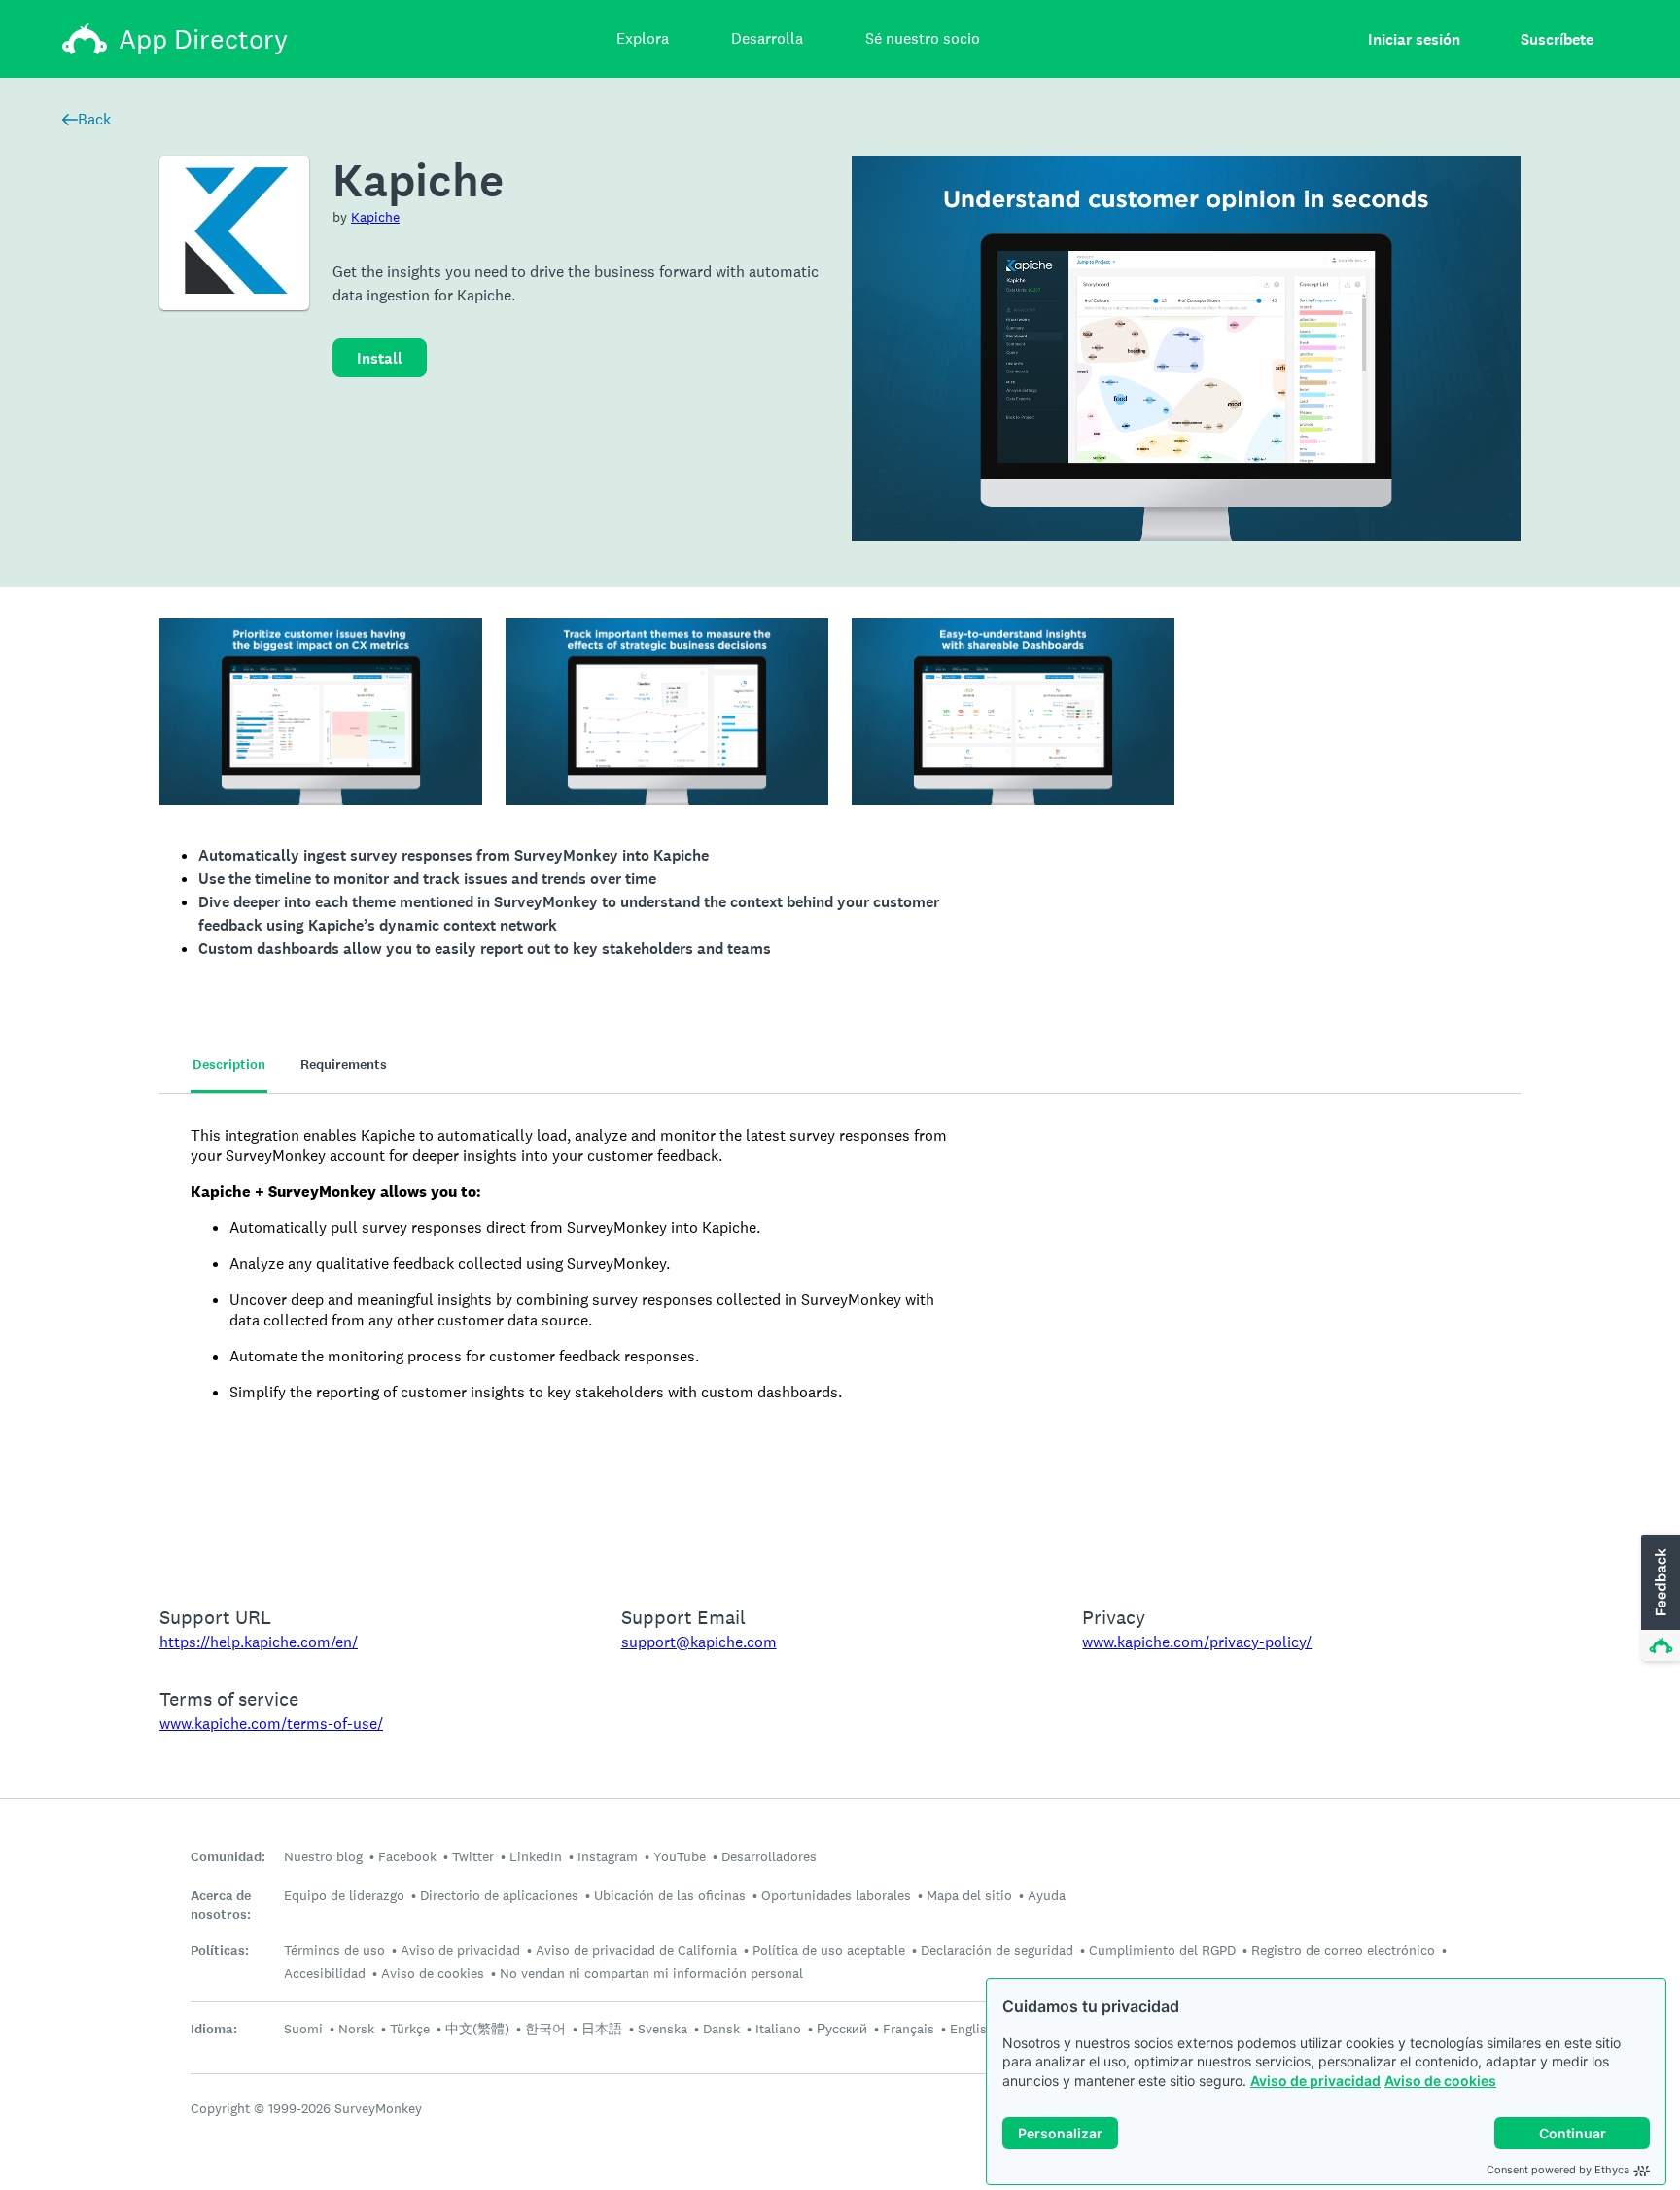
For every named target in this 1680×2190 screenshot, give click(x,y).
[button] (1659, 1599)
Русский (842, 2029)
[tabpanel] (840, 1337)
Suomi (303, 2029)
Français (909, 2029)
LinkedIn (536, 1856)
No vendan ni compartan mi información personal (651, 1973)
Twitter (473, 1856)
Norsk (356, 2029)
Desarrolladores (769, 1856)
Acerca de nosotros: (221, 1905)
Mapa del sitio (969, 1895)
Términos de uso (334, 1950)
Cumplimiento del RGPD (1162, 1950)
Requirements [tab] (344, 1064)
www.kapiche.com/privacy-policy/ (1197, 1642)
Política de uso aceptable (829, 1950)
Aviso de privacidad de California (636, 1950)
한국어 (545, 2029)
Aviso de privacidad (1315, 2081)
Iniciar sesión (1414, 39)
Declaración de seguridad (997, 1950)
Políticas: (220, 1950)
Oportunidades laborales (836, 1895)
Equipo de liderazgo (344, 1895)
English (972, 2029)
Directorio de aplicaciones (499, 1895)
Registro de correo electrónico (1343, 1950)
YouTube (680, 1856)
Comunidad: (228, 1857)
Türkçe (410, 2029)
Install (380, 358)
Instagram (608, 1856)
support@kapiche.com (699, 1642)
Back (94, 119)
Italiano (778, 2029)
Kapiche (375, 217)
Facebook (407, 1856)
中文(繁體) (477, 2029)
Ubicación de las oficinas (670, 1895)
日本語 (602, 2029)
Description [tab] (229, 1064)
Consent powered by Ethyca (1558, 2170)
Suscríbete (1557, 39)
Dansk (721, 2029)
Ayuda (1047, 1895)
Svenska (663, 2029)
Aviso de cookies (1440, 2081)
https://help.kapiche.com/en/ (259, 1642)
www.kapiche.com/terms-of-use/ (271, 1724)
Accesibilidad (325, 1973)
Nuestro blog (323, 1856)
